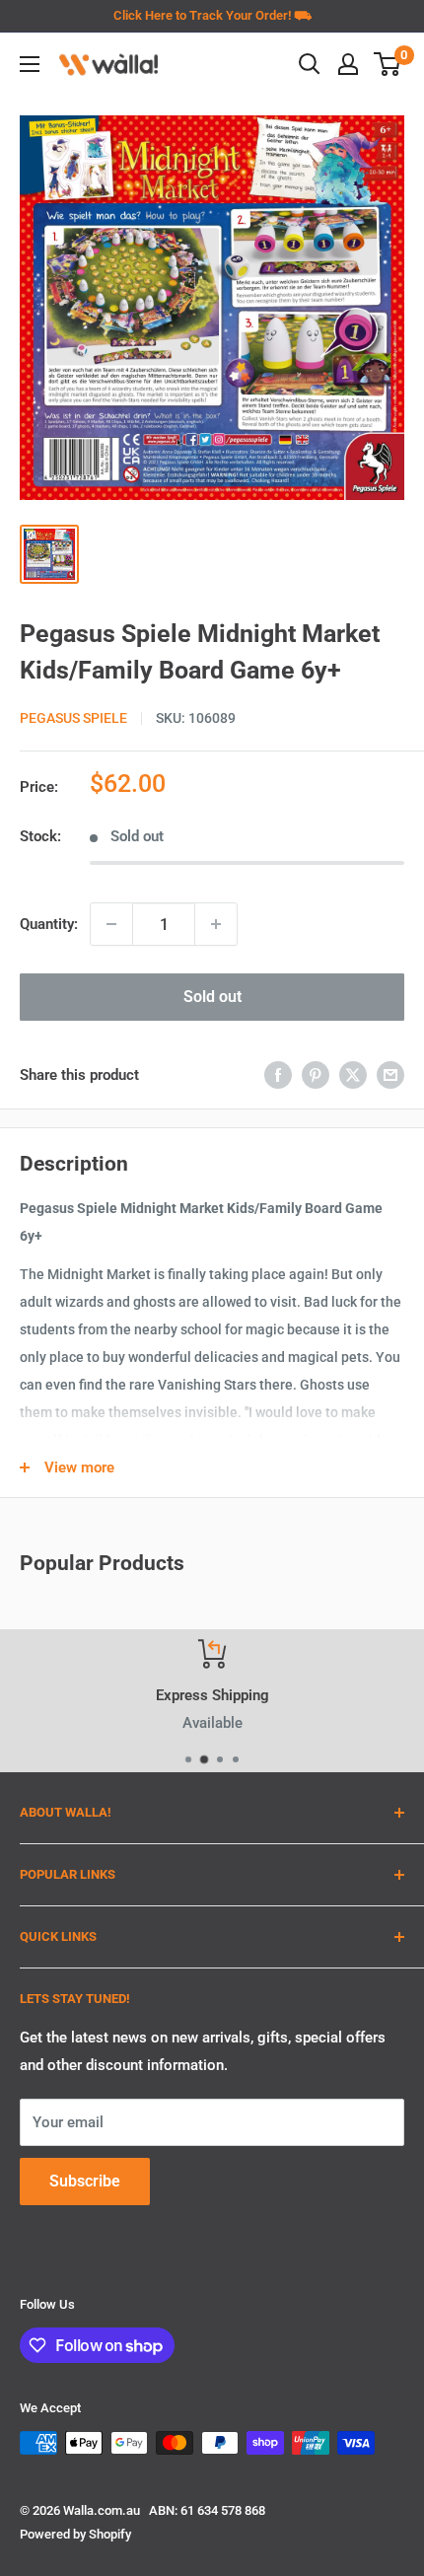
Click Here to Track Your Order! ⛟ (212, 15)
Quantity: (49, 924)
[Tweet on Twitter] (353, 1074)
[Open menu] (30, 64)
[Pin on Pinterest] (316, 1074)
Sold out (212, 997)
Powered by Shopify (75, 2534)
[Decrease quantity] (111, 924)
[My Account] (348, 64)
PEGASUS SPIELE (73, 718)
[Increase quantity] (216, 924)
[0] (388, 64)
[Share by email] (390, 1074)
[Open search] (310, 64)
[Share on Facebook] (278, 1074)
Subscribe (85, 2181)
